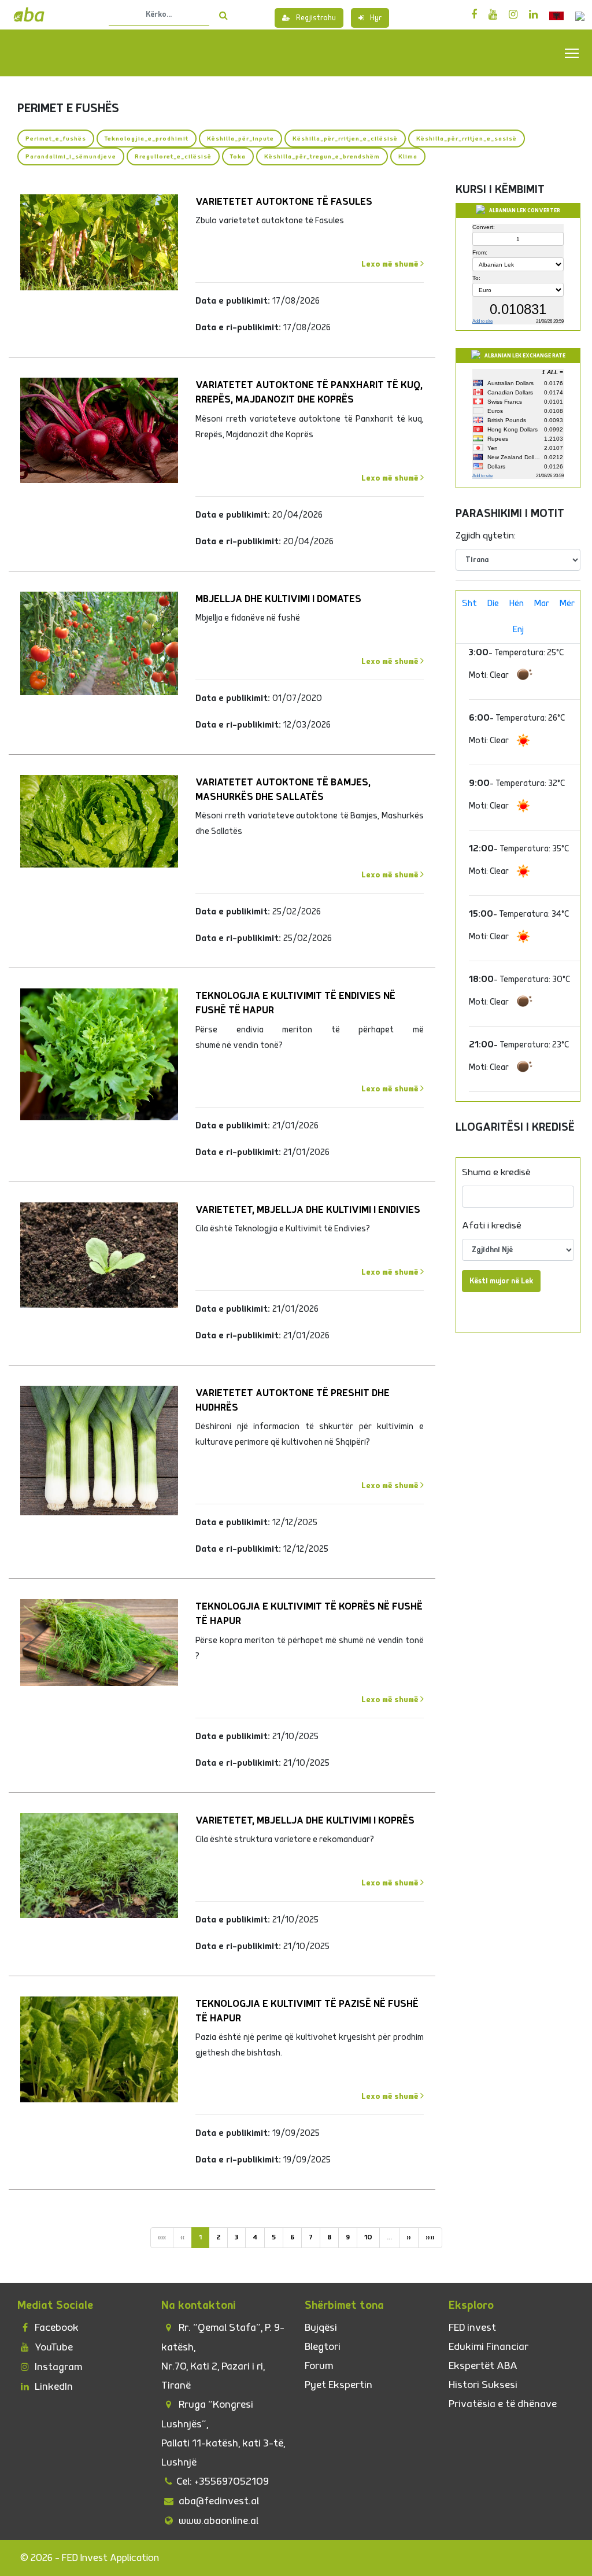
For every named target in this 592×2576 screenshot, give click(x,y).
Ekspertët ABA (483, 2366)
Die (493, 604)
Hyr (376, 18)
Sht (469, 604)
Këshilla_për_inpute (240, 139)
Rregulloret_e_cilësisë (173, 156)
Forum (319, 2366)
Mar (542, 604)
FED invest (472, 2328)
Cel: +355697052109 (223, 2481)
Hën (517, 604)
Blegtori (323, 2347)
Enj (518, 630)
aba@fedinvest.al (218, 2501)
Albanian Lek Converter (525, 211)
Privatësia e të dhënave (503, 2404)
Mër (567, 604)
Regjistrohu (316, 18)
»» (430, 2237)
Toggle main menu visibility (572, 52)
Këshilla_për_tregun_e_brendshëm (322, 156)
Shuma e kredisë (496, 1172)
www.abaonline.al (217, 2521)
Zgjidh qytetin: (486, 536)
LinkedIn (53, 2387)
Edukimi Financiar (489, 2347)
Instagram (57, 2367)
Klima (408, 156)
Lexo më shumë (391, 264)
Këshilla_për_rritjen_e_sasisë (467, 139)
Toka (238, 156)
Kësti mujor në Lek (501, 1281)
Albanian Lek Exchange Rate (525, 356)
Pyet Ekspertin (338, 2385)
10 (368, 2237)
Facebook (55, 2328)
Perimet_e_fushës (56, 139)
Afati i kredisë (492, 1226)
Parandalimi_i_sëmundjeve (71, 156)
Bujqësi (321, 2328)
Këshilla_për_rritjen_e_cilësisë (345, 139)
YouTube (53, 2347)
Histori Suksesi (483, 2385)
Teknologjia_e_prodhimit (147, 139)
